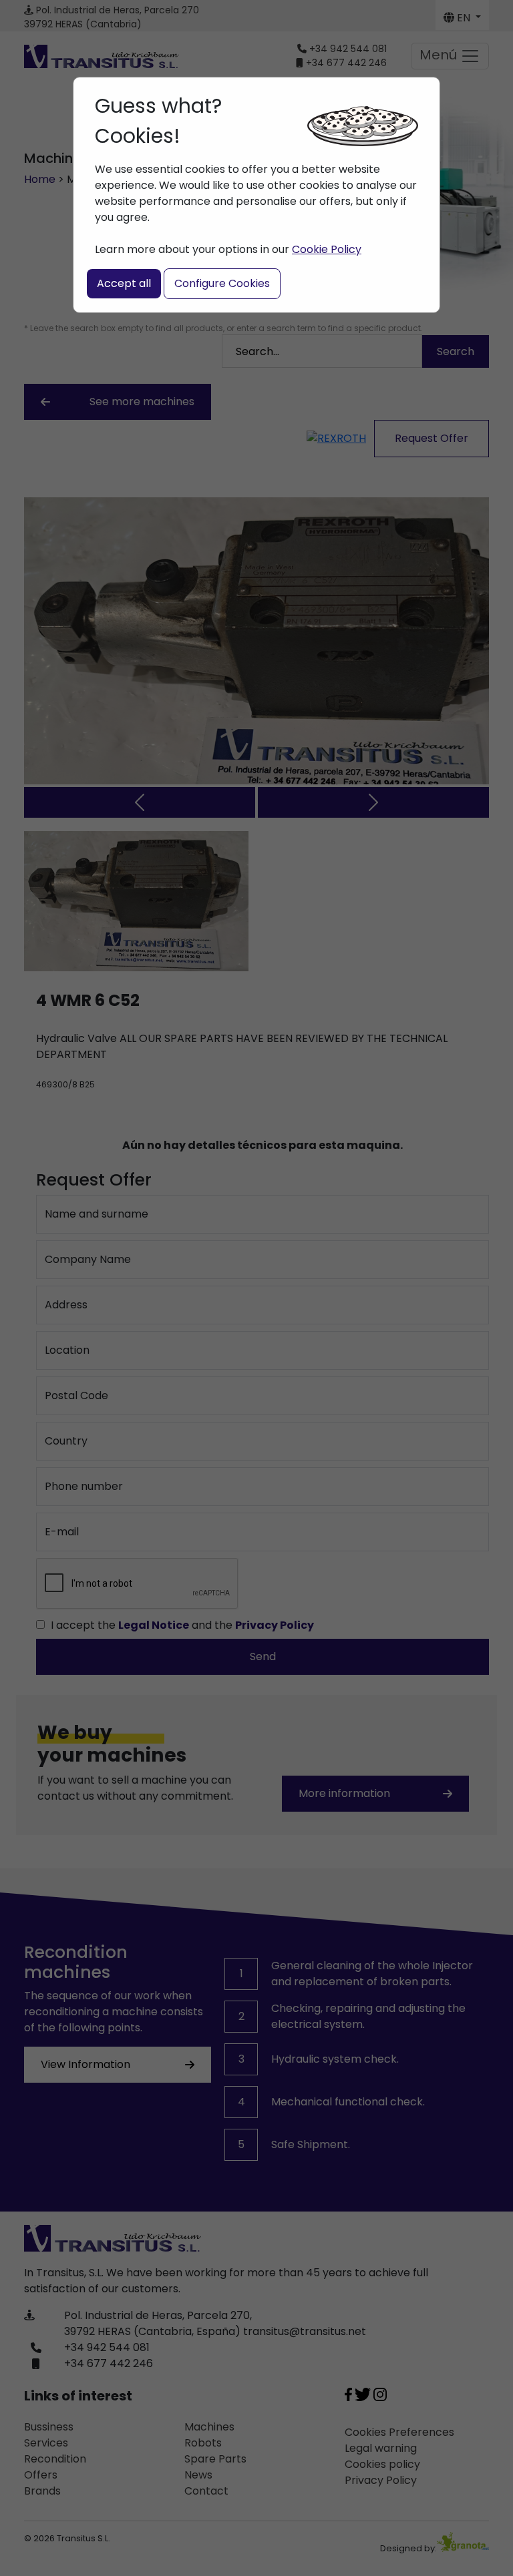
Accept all (124, 283)
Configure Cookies (222, 283)
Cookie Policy (327, 249)
